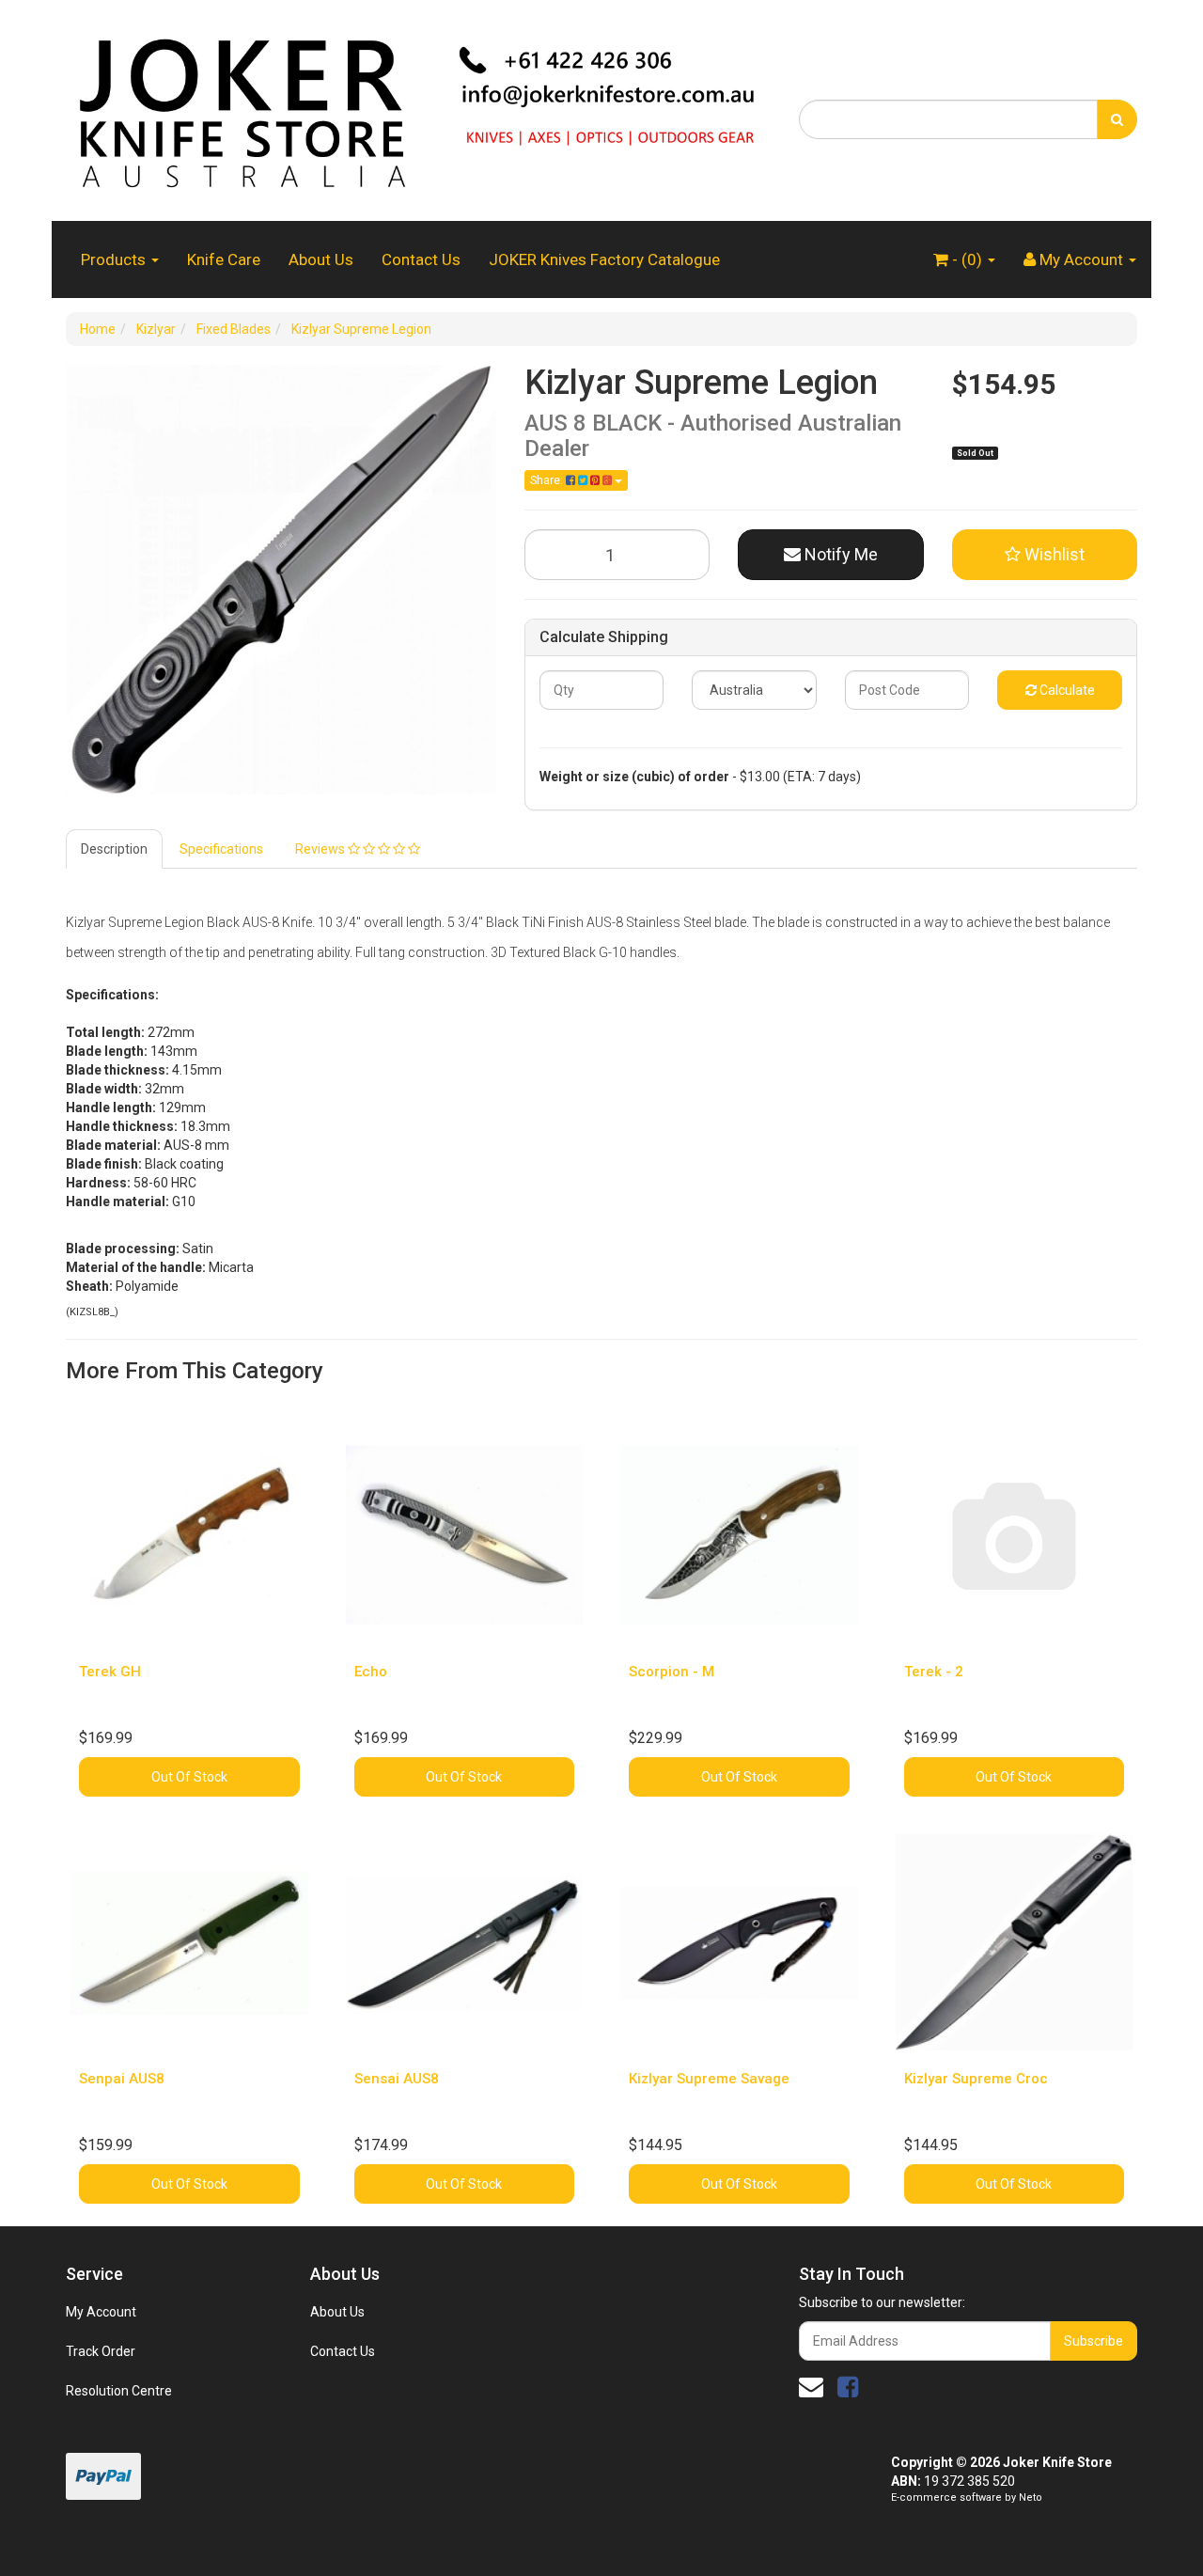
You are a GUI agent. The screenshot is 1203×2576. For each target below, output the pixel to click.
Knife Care (224, 259)
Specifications (221, 849)
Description (114, 849)
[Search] (1117, 119)
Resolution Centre (119, 2391)
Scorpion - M (672, 1672)
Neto (1031, 2497)
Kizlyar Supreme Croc (976, 2079)
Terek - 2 (934, 1672)
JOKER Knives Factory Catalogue (604, 259)
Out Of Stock (189, 1777)
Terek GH (110, 1672)
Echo (371, 1672)
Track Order (101, 2351)
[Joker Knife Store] (418, 109)
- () (967, 259)
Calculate (1066, 690)
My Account (101, 2312)
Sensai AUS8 (397, 2079)
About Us (321, 259)
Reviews (321, 849)
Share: (548, 480)
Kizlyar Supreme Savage (709, 2079)
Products (115, 259)
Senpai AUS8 (122, 2079)
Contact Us (421, 259)
